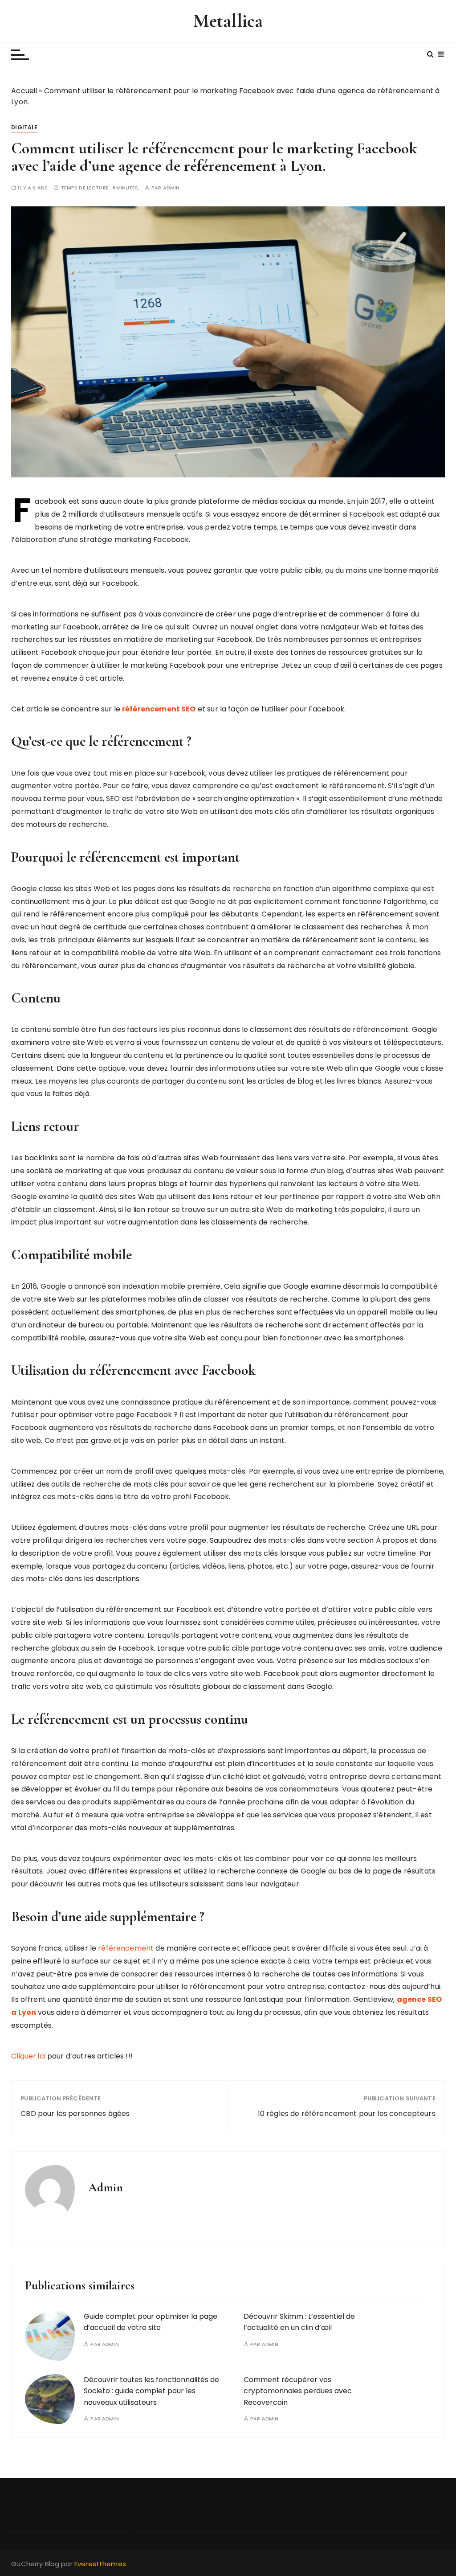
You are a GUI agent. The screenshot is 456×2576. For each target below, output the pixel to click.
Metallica (228, 21)
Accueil (24, 91)
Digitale (24, 127)
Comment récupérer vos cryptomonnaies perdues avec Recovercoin (298, 2391)
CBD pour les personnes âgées (75, 2114)
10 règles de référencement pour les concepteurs (347, 2114)
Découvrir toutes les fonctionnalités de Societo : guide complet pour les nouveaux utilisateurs (151, 2391)
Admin (171, 188)
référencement (126, 1948)
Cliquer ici (28, 2056)
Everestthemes (100, 2564)
